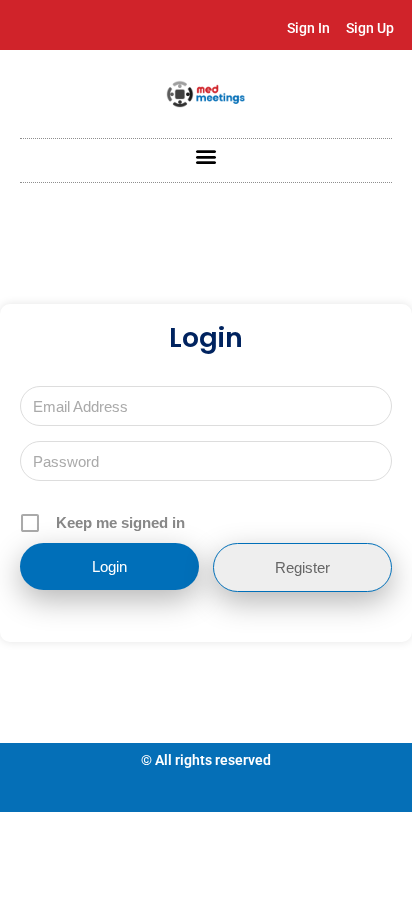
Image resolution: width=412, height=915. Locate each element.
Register (302, 567)
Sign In (308, 28)
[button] (206, 155)
